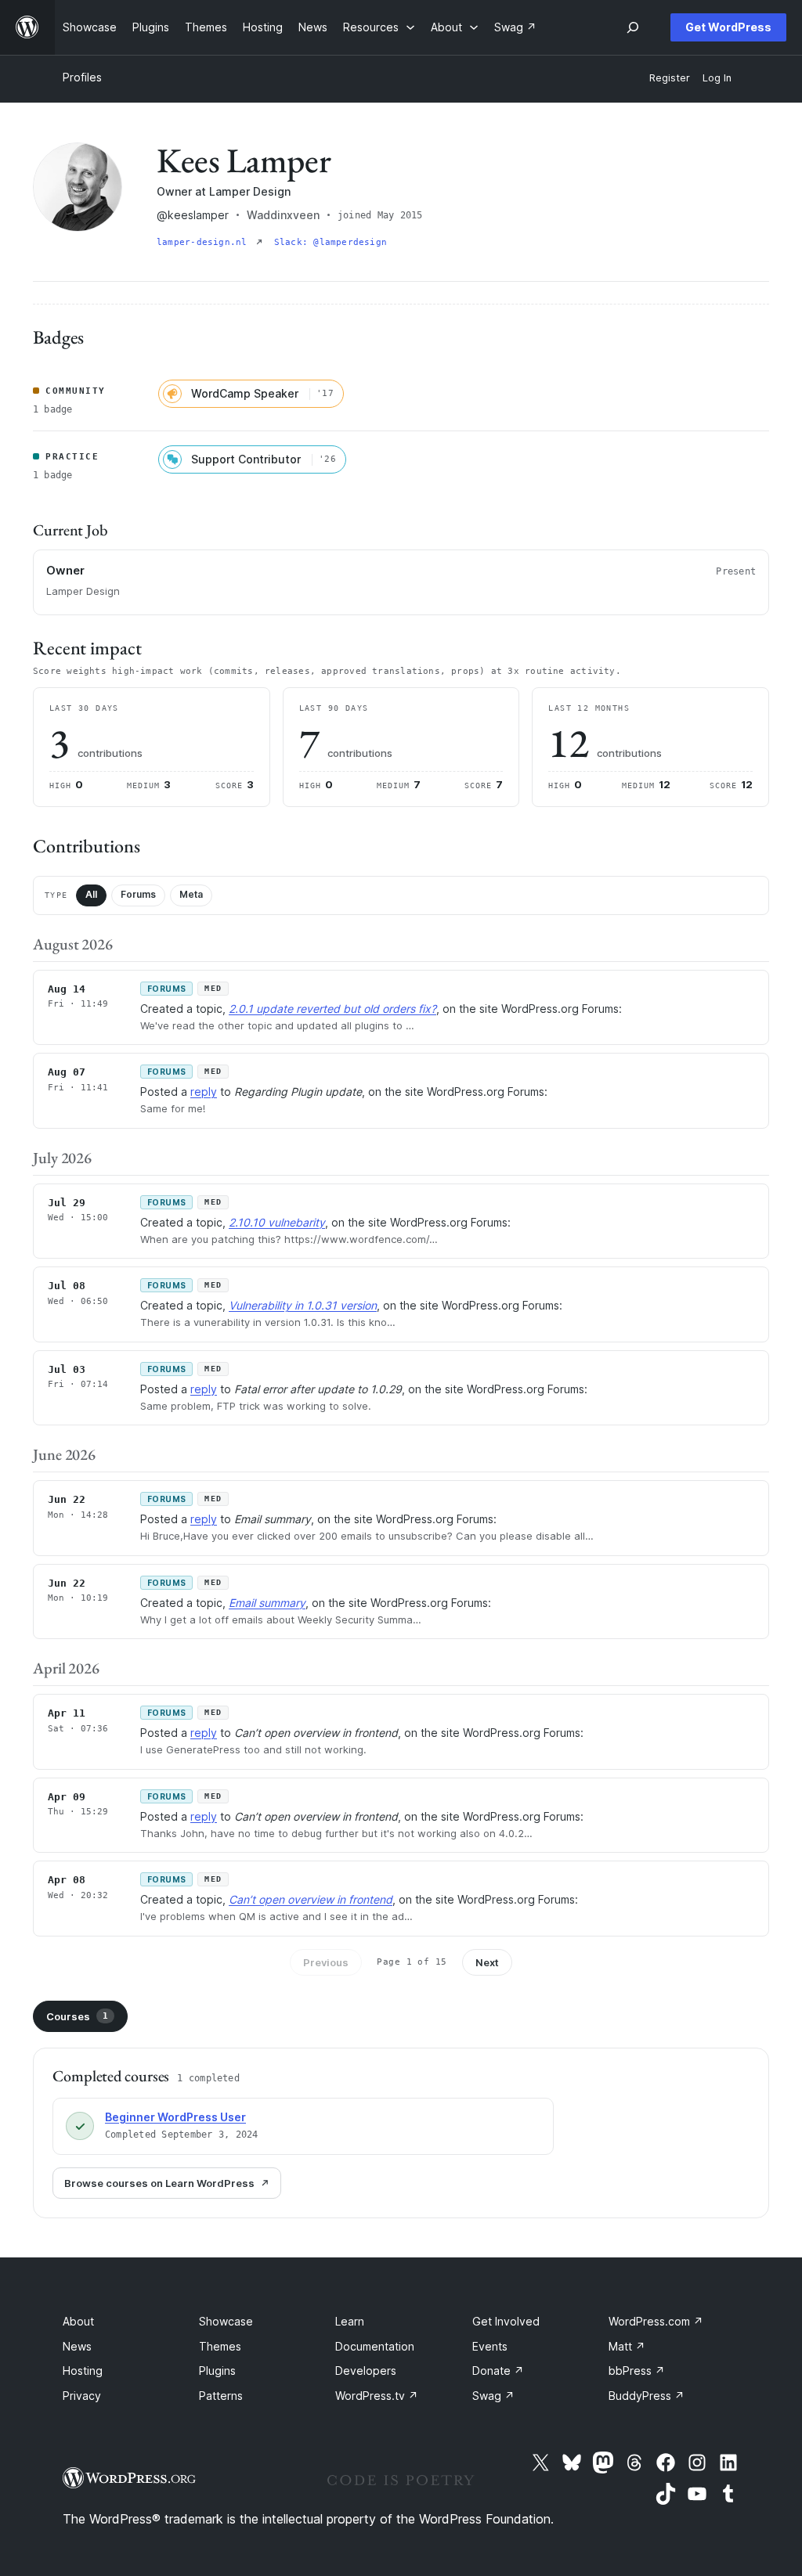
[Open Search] (633, 27)
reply (204, 1092)
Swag (493, 2396)
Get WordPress (728, 27)
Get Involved (506, 2321)
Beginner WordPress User (175, 2117)
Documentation (375, 2346)
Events (490, 2346)
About (78, 2321)
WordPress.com (656, 2321)
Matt (627, 2346)
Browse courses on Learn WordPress (159, 2183)
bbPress (637, 2371)
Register (670, 78)
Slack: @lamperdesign (331, 242)
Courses (77, 2016)
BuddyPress (647, 2396)
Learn (350, 2321)
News (77, 2346)
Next (487, 1962)
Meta (191, 894)
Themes (220, 2346)
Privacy (82, 2396)
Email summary (267, 1603)
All (91, 894)
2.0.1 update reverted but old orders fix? (332, 1009)
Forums (138, 894)
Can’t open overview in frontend (311, 1899)
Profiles (82, 77)
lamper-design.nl (205, 242)
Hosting (83, 2371)
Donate (498, 2371)
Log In (717, 78)
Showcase (226, 2321)
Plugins (217, 2371)
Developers (366, 2371)
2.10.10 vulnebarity (277, 1222)
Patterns (221, 2396)
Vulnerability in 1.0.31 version (303, 1305)
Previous (326, 1962)
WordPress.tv (377, 2396)
